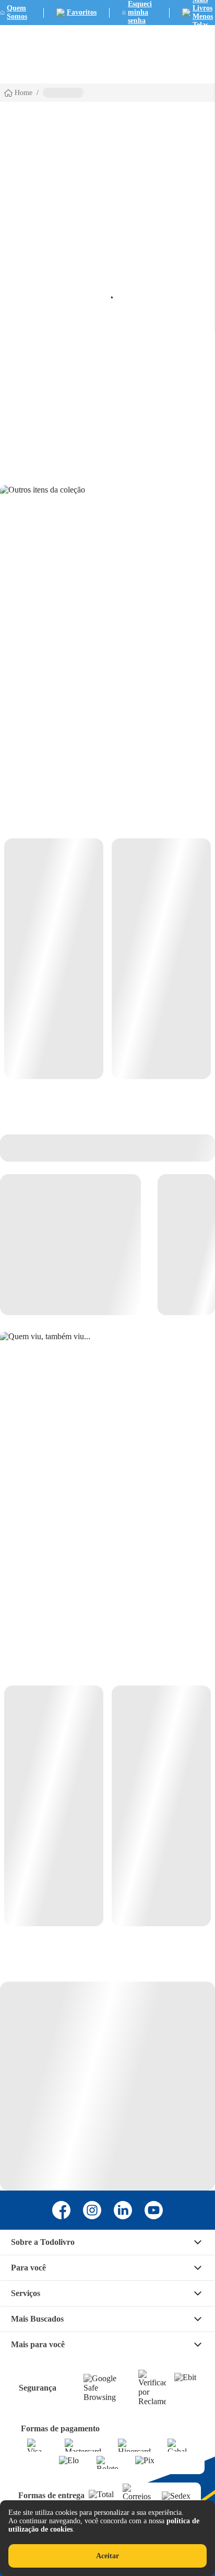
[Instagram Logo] (92, 2210)
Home (23, 93)
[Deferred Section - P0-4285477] (107, 959)
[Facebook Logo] (61, 2210)
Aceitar (107, 2556)
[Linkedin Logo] (123, 2210)
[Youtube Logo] (154, 2210)
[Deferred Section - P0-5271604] (107, 1806)
